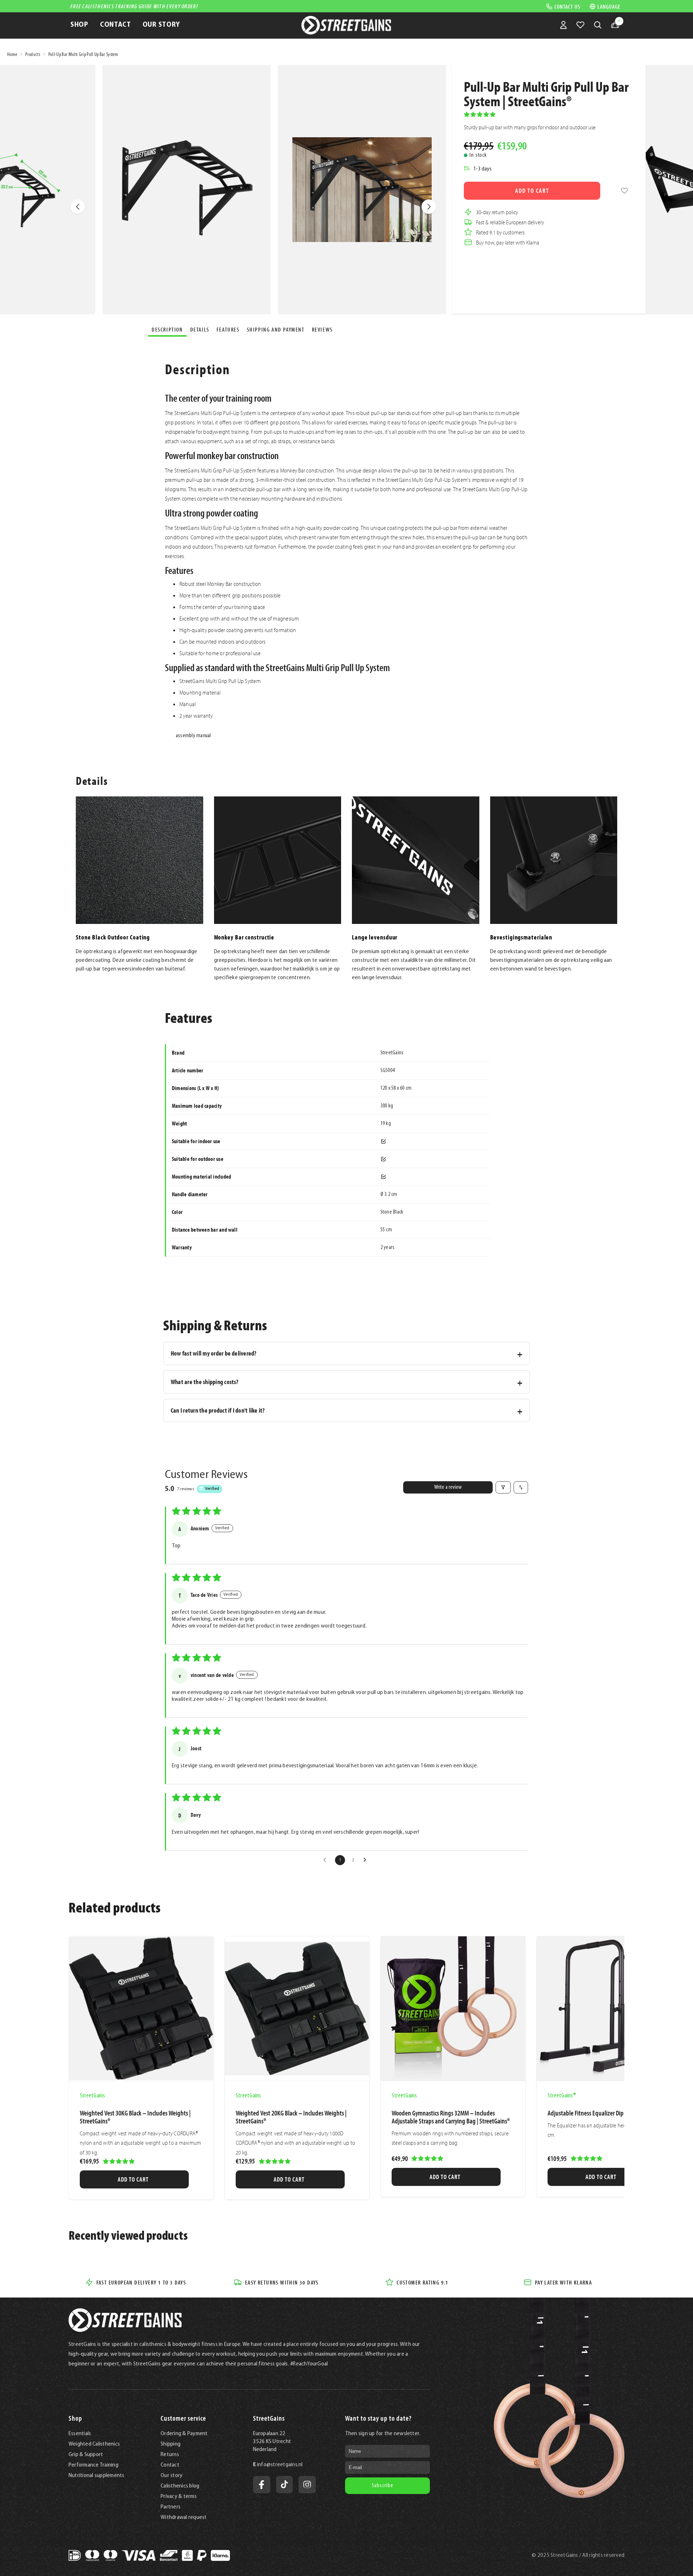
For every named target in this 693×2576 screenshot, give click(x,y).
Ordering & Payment (184, 2434)
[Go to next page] (367, 1860)
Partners (171, 2507)
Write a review (448, 1487)
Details (200, 329)
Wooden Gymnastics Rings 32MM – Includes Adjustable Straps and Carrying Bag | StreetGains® (451, 2117)
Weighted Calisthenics (94, 2444)
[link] (624, 191)
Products (33, 55)
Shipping (171, 2444)
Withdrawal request (184, 2517)
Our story (171, 2476)
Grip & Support (86, 2455)
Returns (170, 2455)
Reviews (322, 329)
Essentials (80, 2434)
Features (228, 329)
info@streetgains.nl (280, 2465)
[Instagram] (307, 2485)
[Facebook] (262, 2485)
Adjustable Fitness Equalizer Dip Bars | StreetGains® (608, 2113)
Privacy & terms (179, 2497)
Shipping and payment (276, 329)
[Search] (598, 25)
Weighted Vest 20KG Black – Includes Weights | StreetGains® (291, 2117)
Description (167, 329)
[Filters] (503, 1487)
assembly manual (193, 736)
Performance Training (93, 2465)
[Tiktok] (284, 2485)
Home (12, 55)
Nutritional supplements (97, 2476)
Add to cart (532, 191)
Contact (170, 2465)
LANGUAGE (609, 6)
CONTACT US (567, 6)
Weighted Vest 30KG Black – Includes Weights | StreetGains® (135, 2117)
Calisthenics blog (180, 2486)
